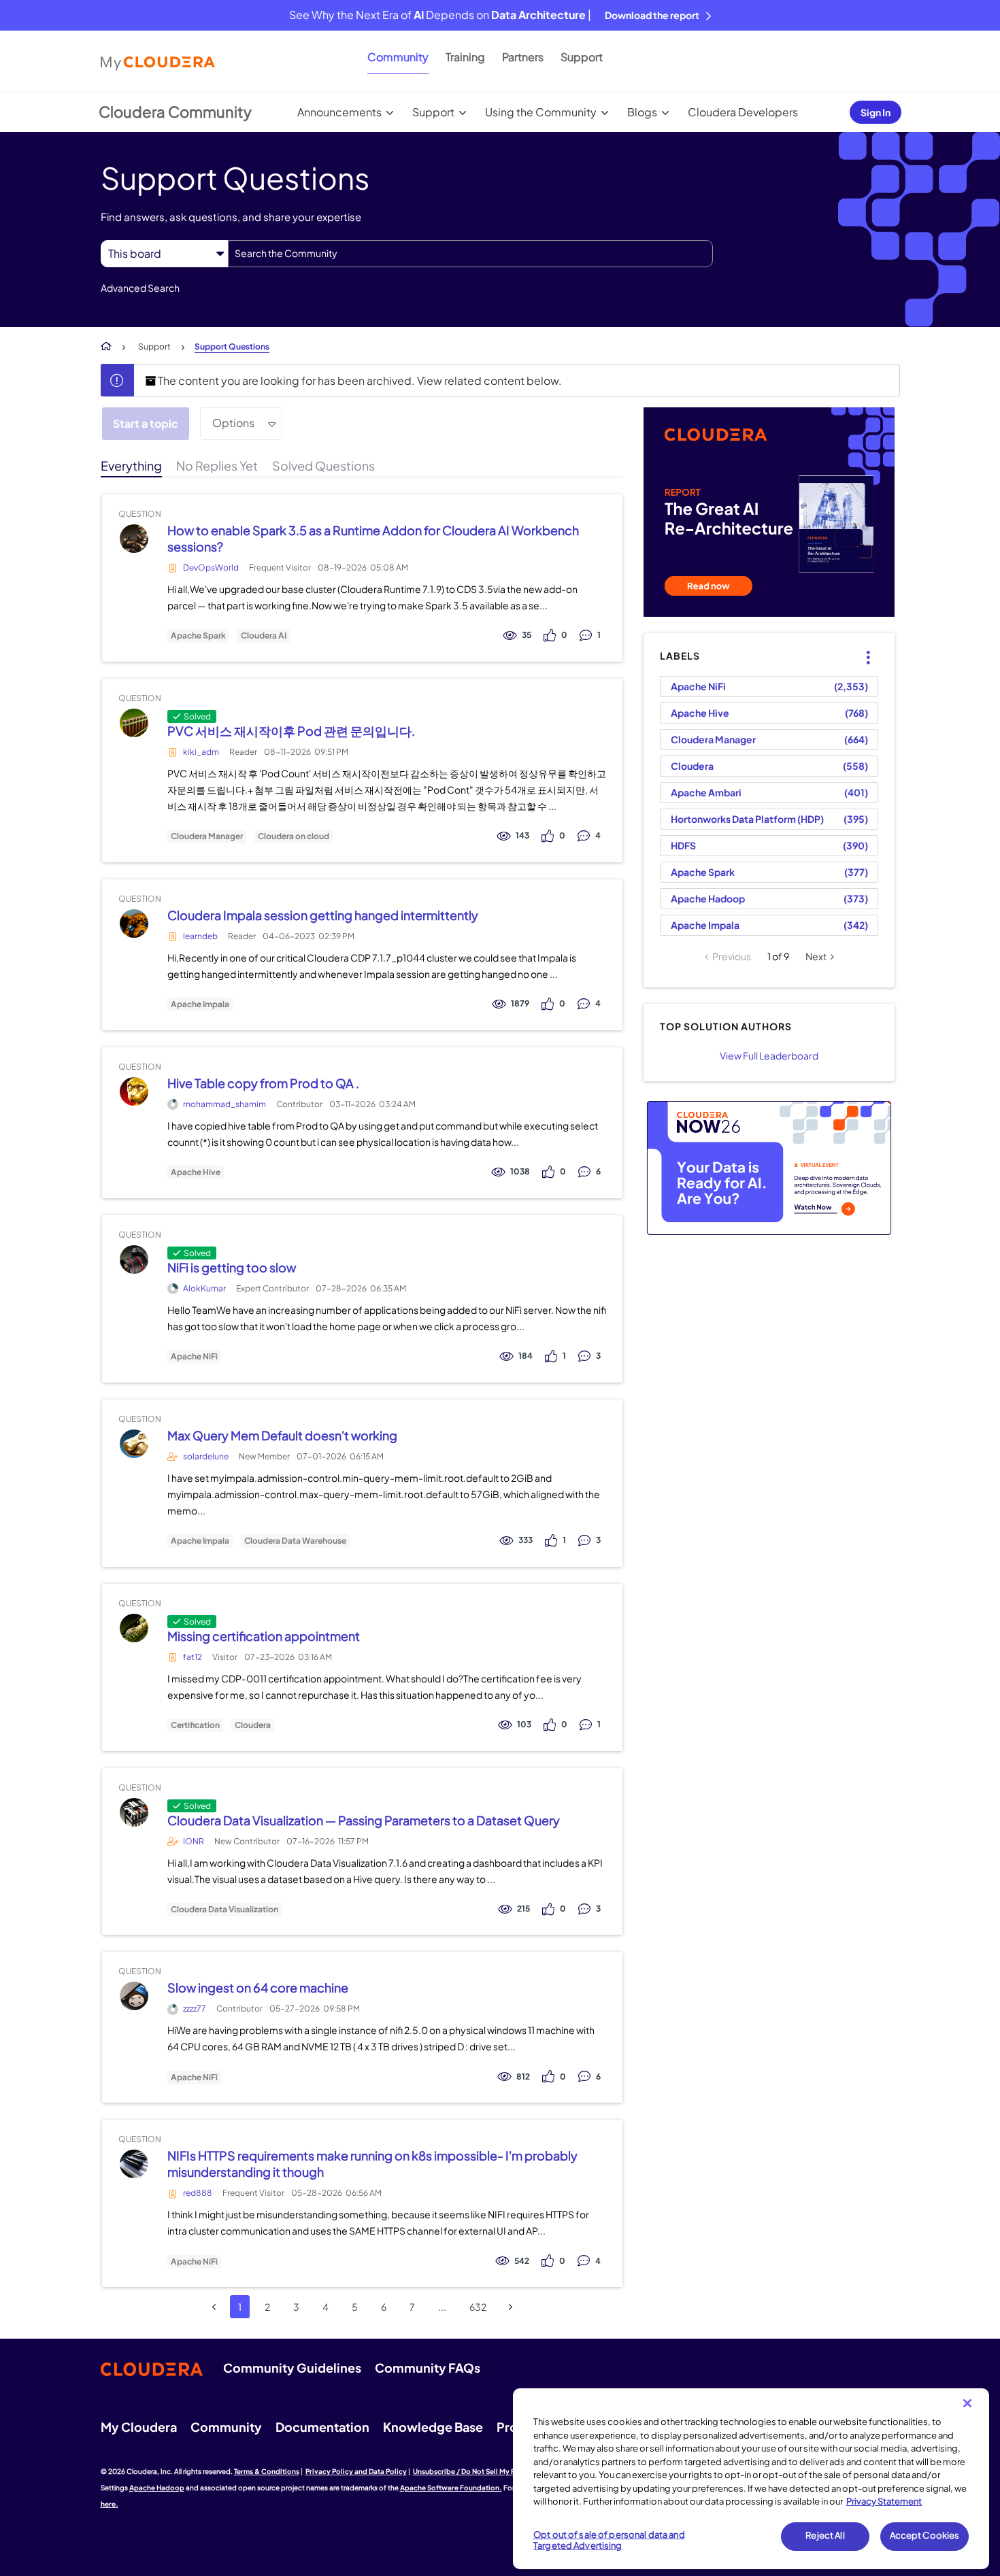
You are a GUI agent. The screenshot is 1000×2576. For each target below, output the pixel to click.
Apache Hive (196, 1172)
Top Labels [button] (860, 646)
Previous (732, 956)
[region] (751, 2479)
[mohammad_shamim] (134, 1091)
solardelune (206, 1456)
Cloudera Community (175, 112)
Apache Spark (198, 636)
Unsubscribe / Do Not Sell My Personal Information (497, 2471)
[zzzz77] (134, 1996)
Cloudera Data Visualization (224, 1910)
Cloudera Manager (207, 836)
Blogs (642, 112)
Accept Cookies (925, 2536)
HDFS (683, 845)
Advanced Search (140, 288)
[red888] (134, 2164)
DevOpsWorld (211, 567)
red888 (198, 2193)
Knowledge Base (433, 2427)
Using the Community (541, 112)
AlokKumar (204, 1288)
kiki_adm (201, 752)
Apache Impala (200, 1004)
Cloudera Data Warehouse (295, 1541)
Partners (523, 57)
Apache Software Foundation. (451, 2488)
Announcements (339, 112)
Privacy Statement (884, 2501)
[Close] (967, 2403)
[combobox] (470, 254)
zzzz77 (195, 2009)
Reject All (825, 2536)
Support (582, 57)
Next (816, 956)
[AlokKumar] (134, 1259)
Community (398, 57)
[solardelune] (134, 1443)
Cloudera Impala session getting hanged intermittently (323, 915)
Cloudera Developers (743, 112)
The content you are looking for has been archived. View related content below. (359, 380)
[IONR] (134, 1812)
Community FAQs (428, 2368)
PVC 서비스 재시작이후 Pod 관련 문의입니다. (291, 731)
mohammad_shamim (224, 1104)
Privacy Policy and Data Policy (356, 2471)
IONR (194, 1841)
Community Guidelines (292, 2368)
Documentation (322, 2427)
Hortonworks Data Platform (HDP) (747, 819)
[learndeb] (134, 923)
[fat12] (134, 1628)
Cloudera (253, 1725)
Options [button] (233, 423)
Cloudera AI (264, 636)
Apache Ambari (706, 792)
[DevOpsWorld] (134, 538)
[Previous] (214, 2307)
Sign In (876, 112)
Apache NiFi (194, 1357)
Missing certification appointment (264, 1636)
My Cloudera (139, 2427)
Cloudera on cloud (294, 836)
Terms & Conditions (267, 2471)
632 (478, 2307)
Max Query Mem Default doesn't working (282, 1435)
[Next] (511, 2307)
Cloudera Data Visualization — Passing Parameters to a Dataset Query (364, 1820)
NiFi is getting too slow (232, 1267)
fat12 (193, 1657)
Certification (195, 1725)
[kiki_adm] (134, 723)
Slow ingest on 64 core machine (258, 1987)
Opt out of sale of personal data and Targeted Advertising (609, 2541)
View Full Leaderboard (769, 1055)
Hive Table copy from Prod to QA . (263, 1083)
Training (465, 57)
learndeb (200, 936)
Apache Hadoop (708, 898)
